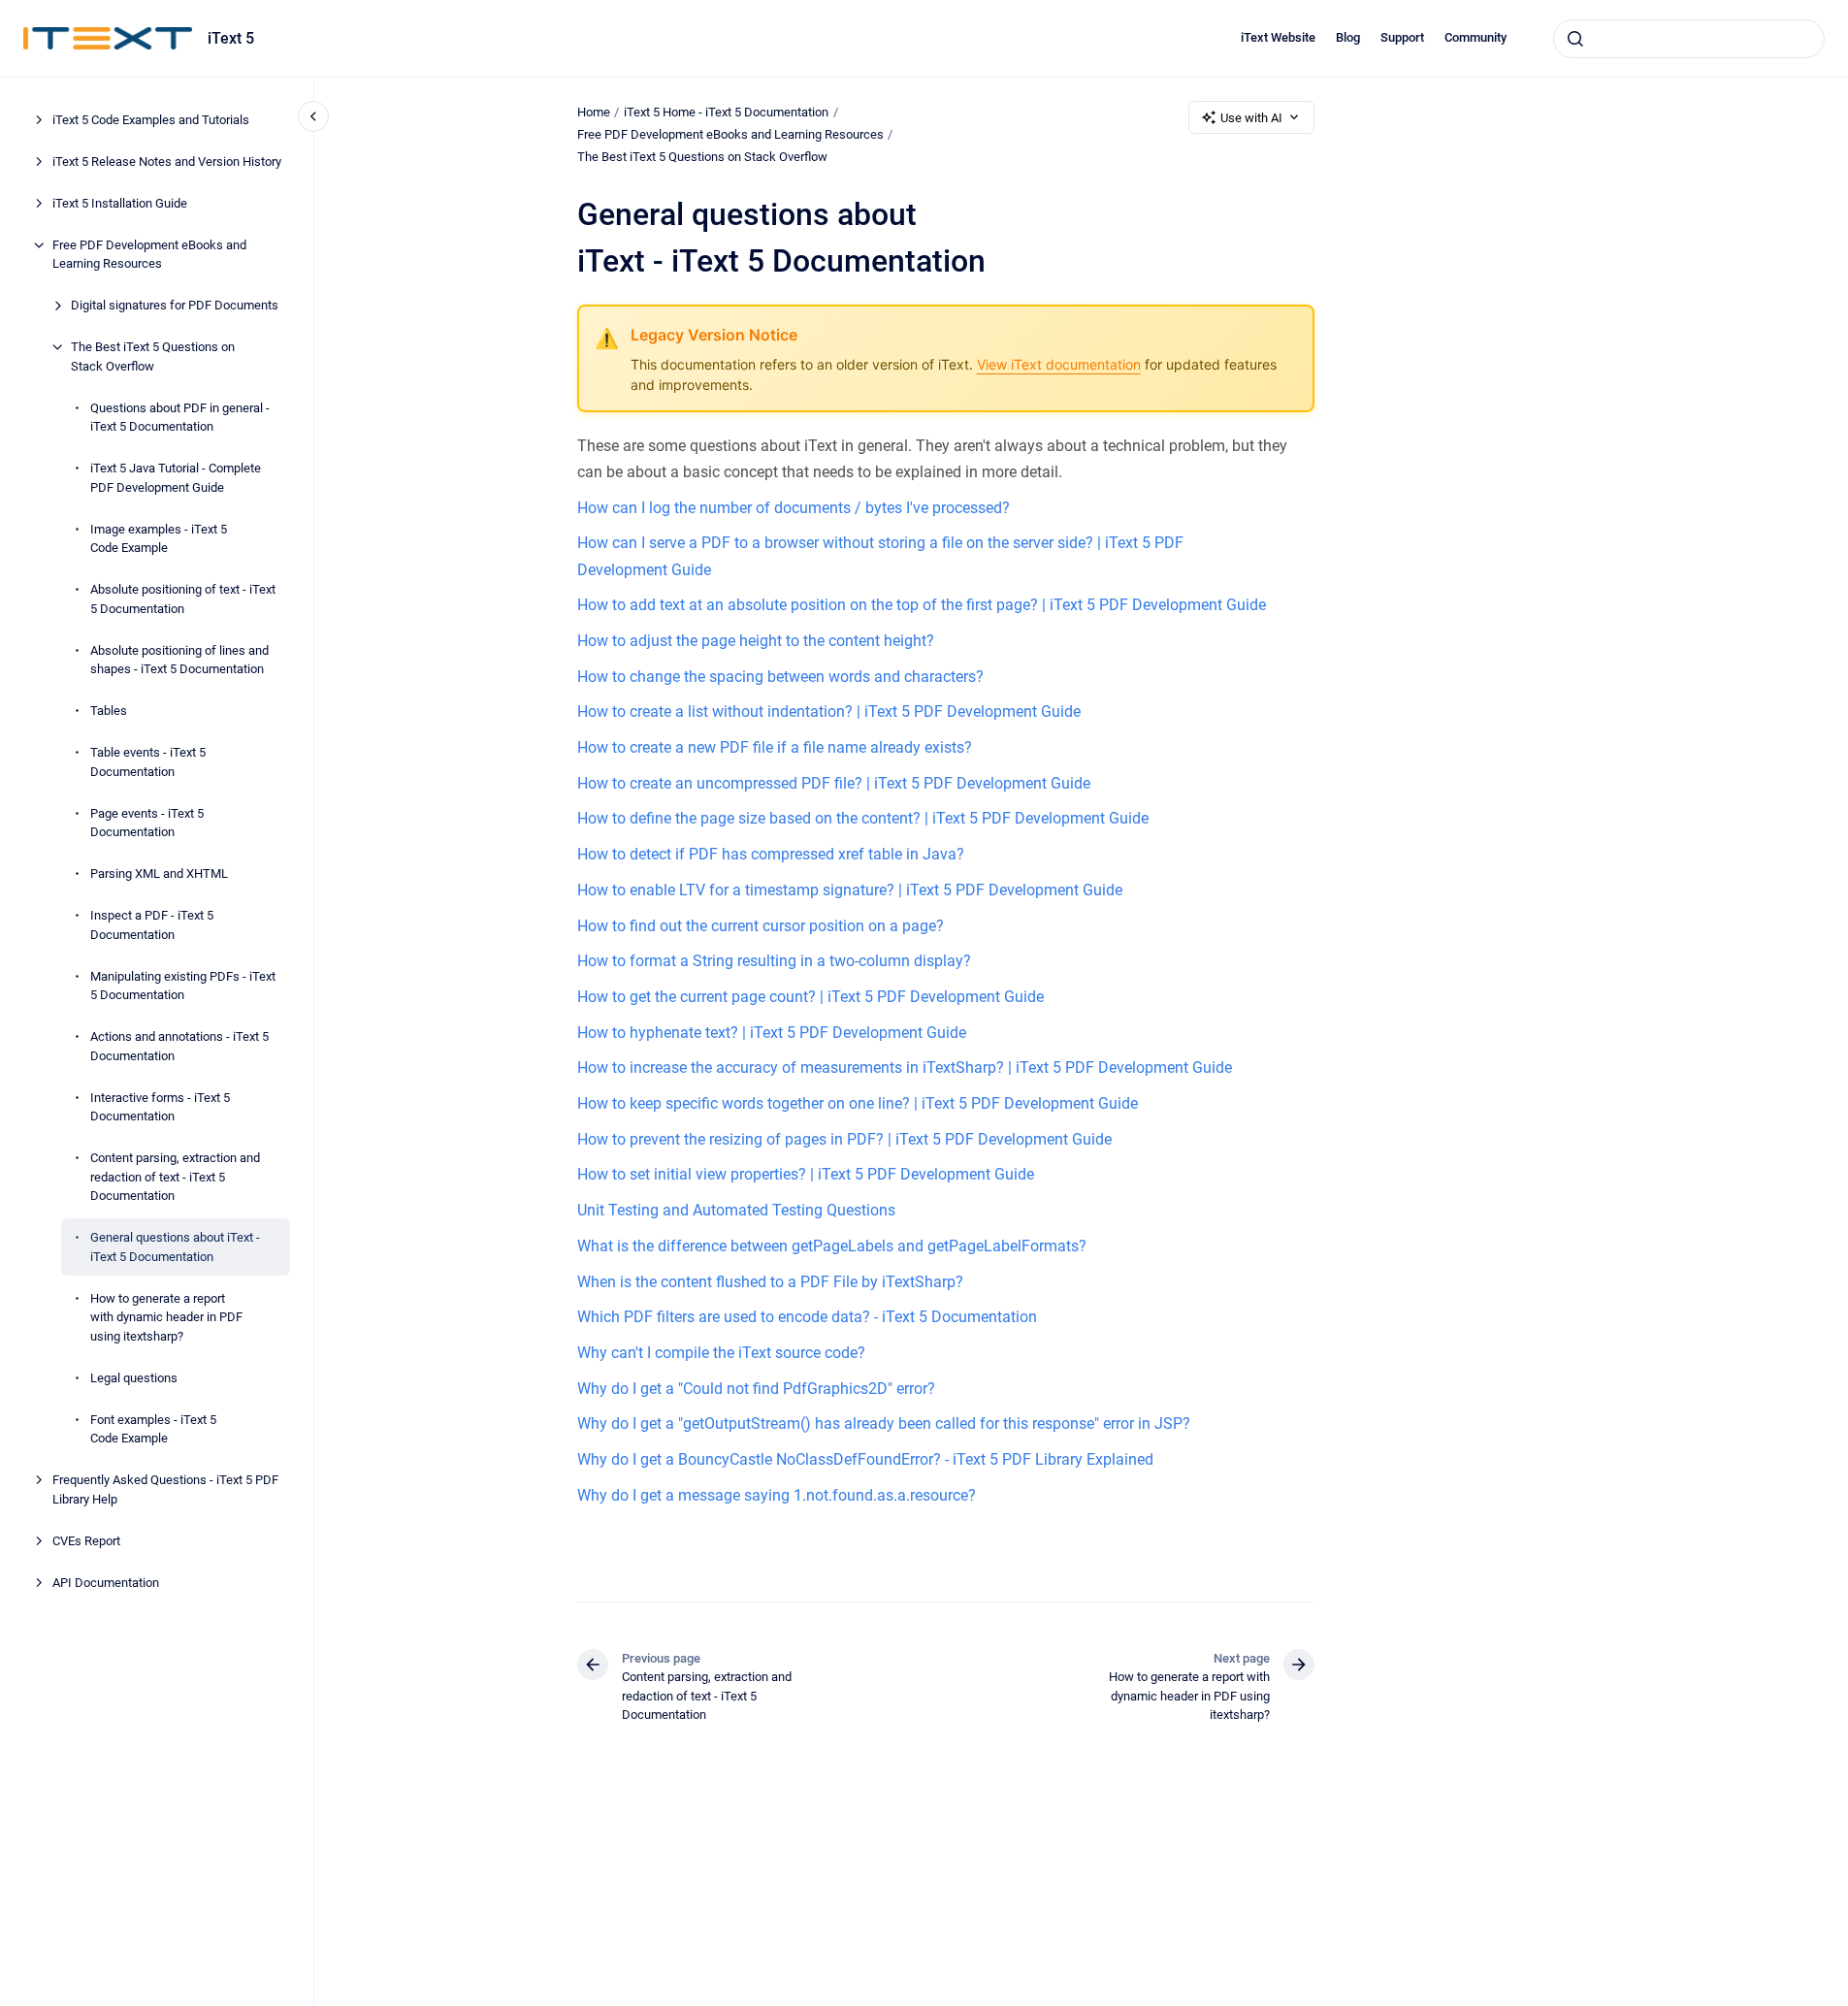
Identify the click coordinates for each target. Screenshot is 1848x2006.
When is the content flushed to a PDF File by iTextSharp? (770, 1282)
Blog (1348, 37)
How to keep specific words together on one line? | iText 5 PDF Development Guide (858, 1103)
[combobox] (1689, 39)
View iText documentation (1059, 364)
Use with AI (1251, 118)
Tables (109, 711)
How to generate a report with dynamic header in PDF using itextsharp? (166, 1317)
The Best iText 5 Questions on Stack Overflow (153, 356)
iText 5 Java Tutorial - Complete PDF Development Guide (176, 478)
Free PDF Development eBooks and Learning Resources (149, 255)
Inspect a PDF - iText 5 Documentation (152, 925)
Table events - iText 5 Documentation (148, 762)
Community (1475, 37)
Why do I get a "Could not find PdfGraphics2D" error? (756, 1389)
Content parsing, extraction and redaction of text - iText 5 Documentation (175, 1177)
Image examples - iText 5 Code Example (159, 539)
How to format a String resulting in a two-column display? (774, 961)
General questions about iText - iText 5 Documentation (175, 1247)
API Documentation (106, 1583)
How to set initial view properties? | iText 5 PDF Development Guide (806, 1174)
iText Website (1278, 37)
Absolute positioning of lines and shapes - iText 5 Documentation (179, 660)
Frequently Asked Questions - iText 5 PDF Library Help (165, 1489)
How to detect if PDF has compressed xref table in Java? (771, 854)
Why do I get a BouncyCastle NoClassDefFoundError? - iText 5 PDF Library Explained (865, 1459)
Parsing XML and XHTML (159, 874)
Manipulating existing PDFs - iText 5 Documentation (183, 986)
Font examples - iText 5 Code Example (153, 1429)
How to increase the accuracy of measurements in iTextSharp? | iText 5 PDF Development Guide (905, 1068)
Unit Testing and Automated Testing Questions (736, 1210)
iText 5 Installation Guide (120, 203)
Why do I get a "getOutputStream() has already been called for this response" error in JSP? (884, 1424)
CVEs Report (86, 1541)
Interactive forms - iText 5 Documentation (160, 1107)
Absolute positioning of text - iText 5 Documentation (183, 599)
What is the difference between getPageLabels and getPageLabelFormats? (832, 1246)
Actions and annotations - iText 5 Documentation (179, 1046)
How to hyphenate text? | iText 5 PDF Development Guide (772, 1033)
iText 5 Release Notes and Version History (167, 162)
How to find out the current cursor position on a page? (761, 926)
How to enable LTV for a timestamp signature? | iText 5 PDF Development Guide (850, 890)
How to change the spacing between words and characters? (780, 677)
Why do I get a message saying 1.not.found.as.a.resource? (777, 1495)
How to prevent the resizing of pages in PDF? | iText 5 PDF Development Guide (844, 1139)
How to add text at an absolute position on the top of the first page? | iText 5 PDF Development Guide (922, 605)
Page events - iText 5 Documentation (147, 823)
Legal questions (134, 1378)
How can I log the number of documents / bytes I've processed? (794, 508)
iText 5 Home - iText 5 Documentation (726, 112)
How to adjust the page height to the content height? (756, 641)
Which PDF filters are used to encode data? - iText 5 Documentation (807, 1317)
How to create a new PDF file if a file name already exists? (775, 747)
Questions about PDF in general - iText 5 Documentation (180, 418)
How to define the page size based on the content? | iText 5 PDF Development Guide (863, 818)
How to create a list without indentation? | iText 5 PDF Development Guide (829, 712)
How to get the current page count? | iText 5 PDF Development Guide (811, 997)
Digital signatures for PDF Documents (175, 305)
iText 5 (231, 38)
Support (1402, 37)
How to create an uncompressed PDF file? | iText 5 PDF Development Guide (834, 783)
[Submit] (1575, 39)
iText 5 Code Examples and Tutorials (151, 120)
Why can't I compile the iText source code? (721, 1353)
